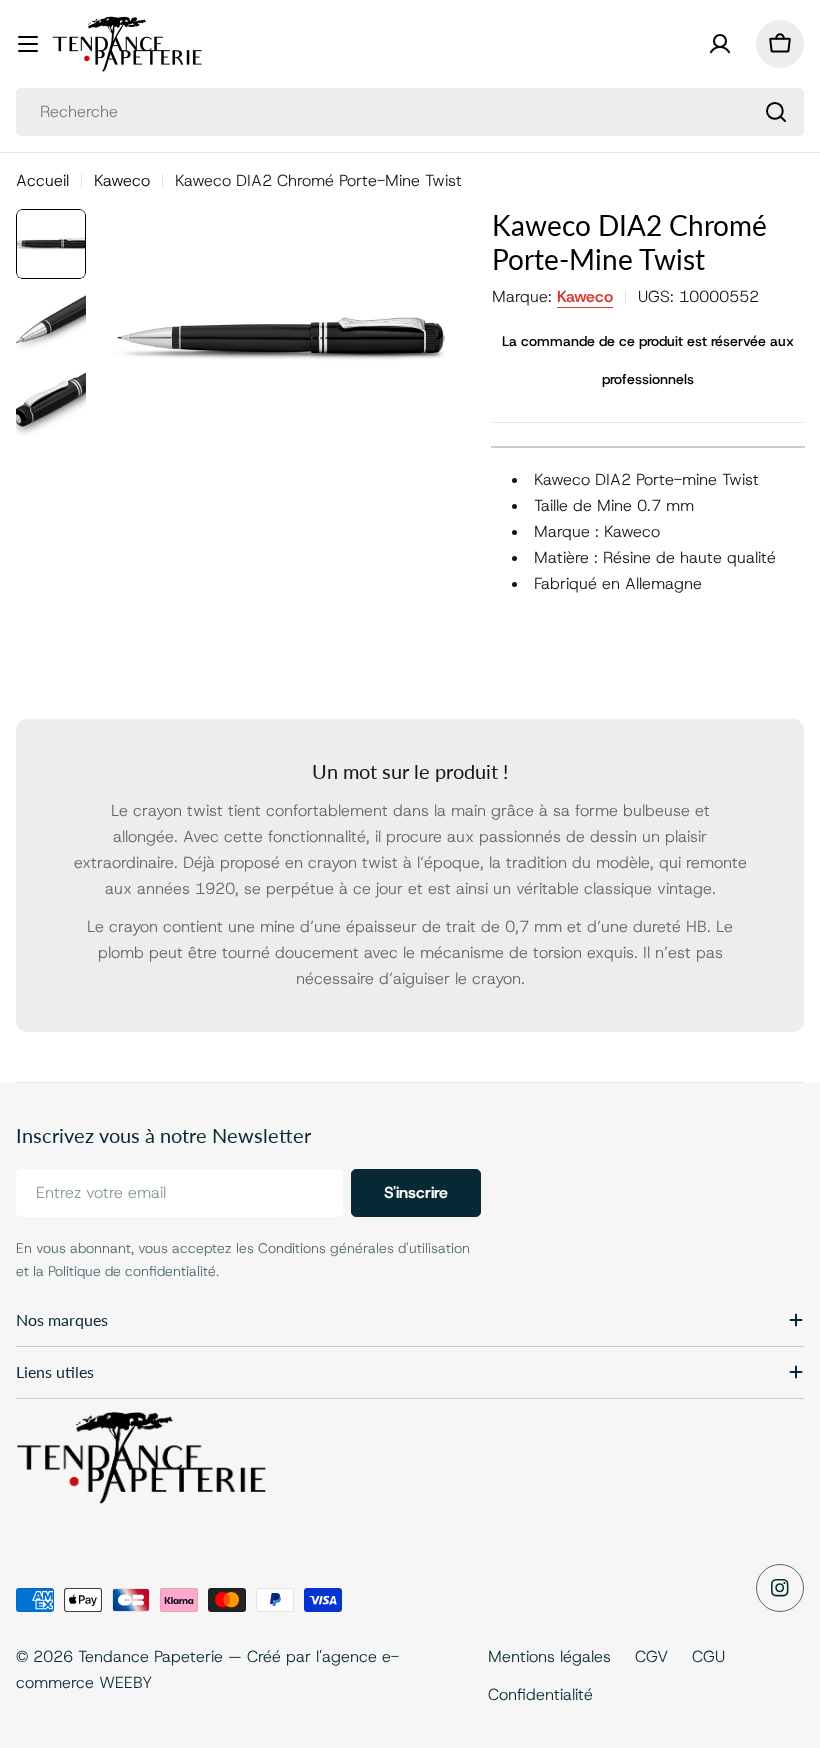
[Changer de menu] (28, 44)
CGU (708, 1656)
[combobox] (410, 112)
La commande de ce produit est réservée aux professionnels (648, 360)
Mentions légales (549, 1656)
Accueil (42, 180)
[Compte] (720, 44)
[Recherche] (776, 112)
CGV (651, 1656)
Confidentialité (540, 1694)
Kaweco (122, 180)
